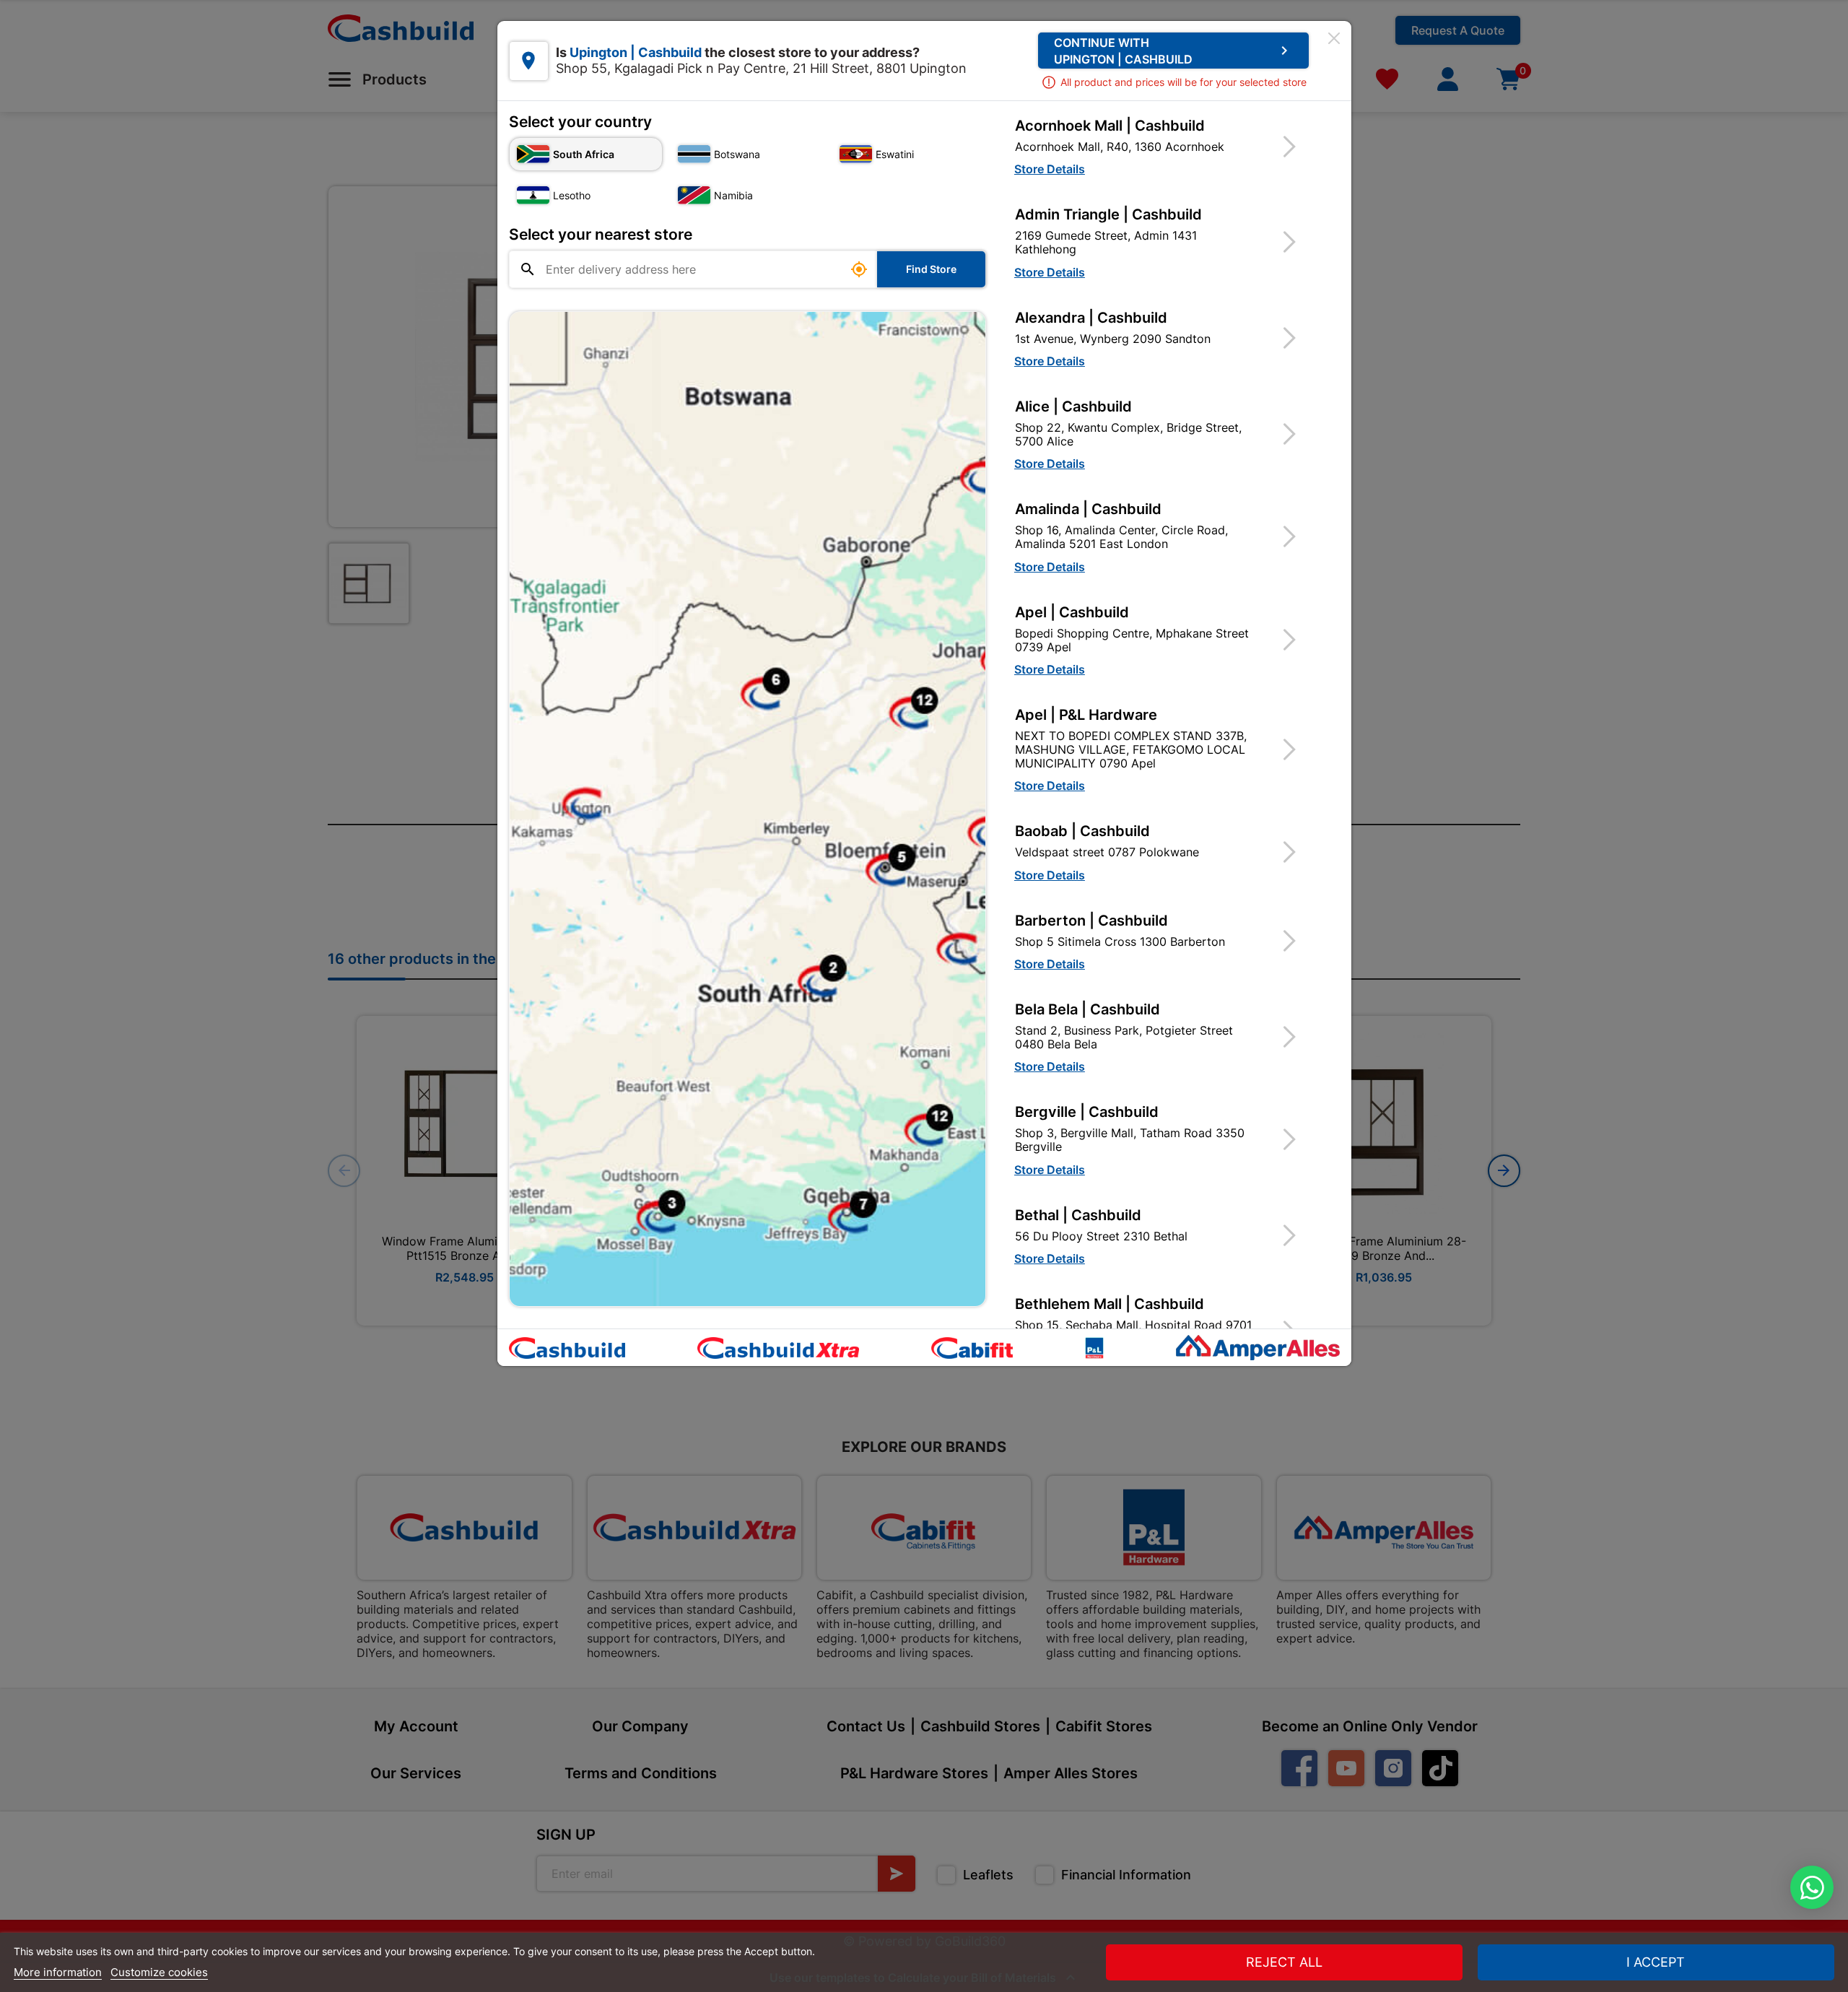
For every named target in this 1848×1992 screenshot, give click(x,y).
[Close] (1334, 38)
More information (58, 1972)
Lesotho (572, 195)
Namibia (733, 195)
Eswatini (895, 154)
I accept (1656, 1962)
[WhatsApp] (1812, 1887)
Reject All (1284, 1962)
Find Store (931, 269)
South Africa (584, 154)
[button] (1164, 146)
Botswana (737, 154)
